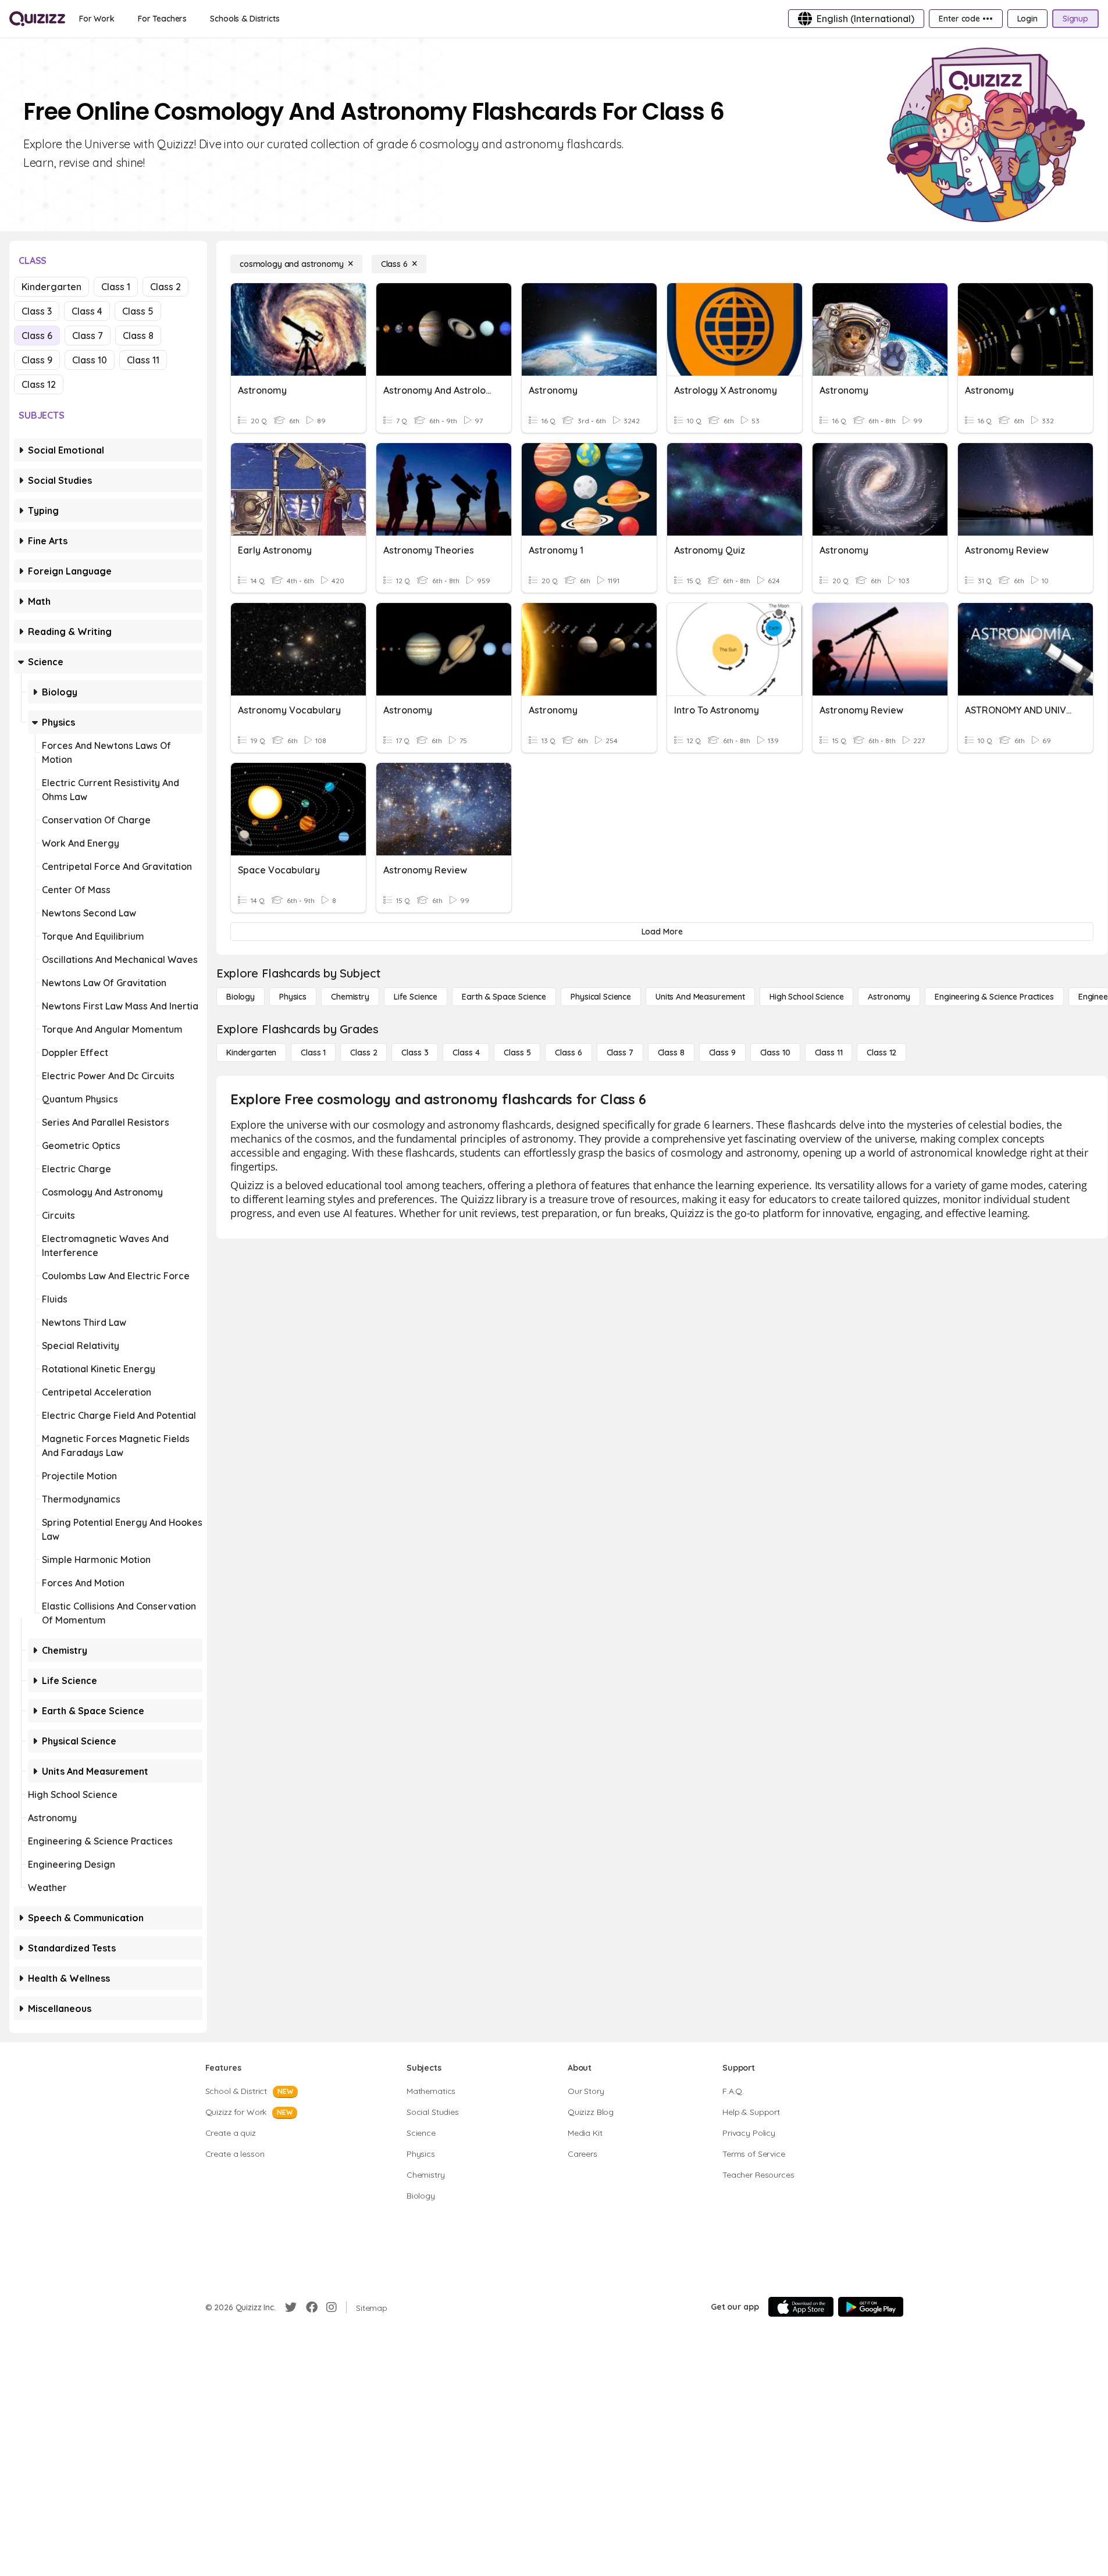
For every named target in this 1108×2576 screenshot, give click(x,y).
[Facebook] (312, 2307)
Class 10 (90, 360)
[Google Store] (871, 2307)
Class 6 (37, 336)
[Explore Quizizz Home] (37, 19)
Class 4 (87, 311)
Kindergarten (51, 287)
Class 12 (39, 384)
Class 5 (138, 311)
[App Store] (801, 2307)
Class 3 (37, 311)
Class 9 (37, 360)
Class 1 (116, 287)
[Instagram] (332, 2307)
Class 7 (88, 336)
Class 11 (143, 360)
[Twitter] (291, 2307)
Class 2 (165, 287)
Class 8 (138, 336)
